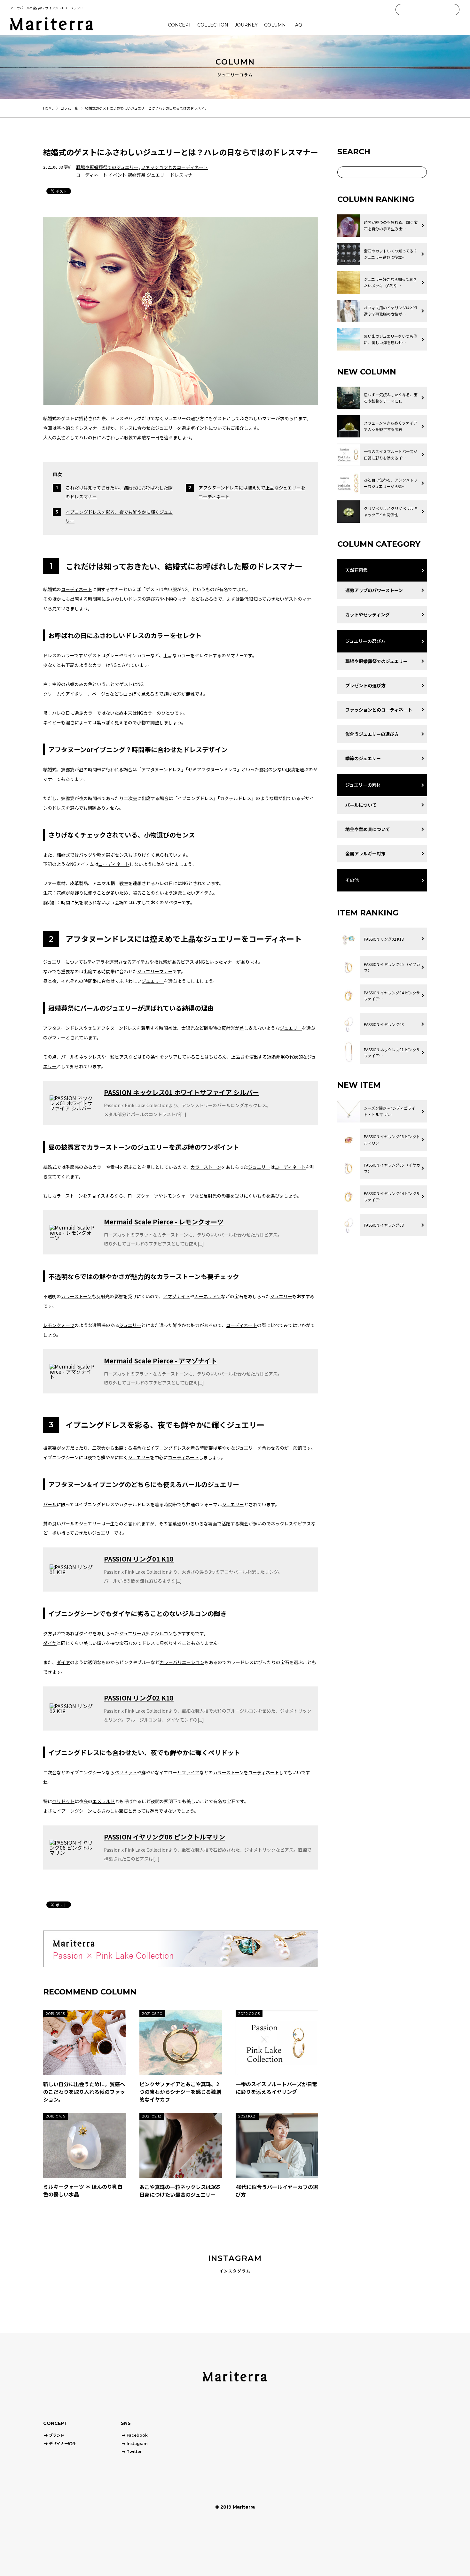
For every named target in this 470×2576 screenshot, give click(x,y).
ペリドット (126, 1772)
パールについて (361, 805)
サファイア (188, 1772)
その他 (352, 880)
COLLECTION (213, 25)
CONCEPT (179, 25)
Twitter (134, 2452)
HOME (48, 108)
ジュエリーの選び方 (365, 641)
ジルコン (164, 1633)
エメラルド (104, 1801)
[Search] (454, 10)
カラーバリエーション (182, 1662)
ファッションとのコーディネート (174, 167)
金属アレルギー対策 (365, 853)
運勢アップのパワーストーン (374, 590)
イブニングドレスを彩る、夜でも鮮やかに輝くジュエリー (119, 516)
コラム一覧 (69, 108)
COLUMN (275, 25)
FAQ (297, 25)
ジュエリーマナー (155, 971)
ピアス (187, 962)
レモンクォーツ (179, 1196)
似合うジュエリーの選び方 (372, 734)
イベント (117, 175)
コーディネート (92, 175)
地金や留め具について (368, 829)
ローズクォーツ (143, 1196)
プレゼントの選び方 (365, 685)
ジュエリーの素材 (363, 785)
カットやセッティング (368, 614)
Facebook (137, 2435)
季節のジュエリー (363, 758)
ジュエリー (158, 175)
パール (68, 1057)
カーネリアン (208, 1296)
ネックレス (282, 1523)
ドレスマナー (184, 175)
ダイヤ (50, 1643)
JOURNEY (246, 25)
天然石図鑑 (356, 570)
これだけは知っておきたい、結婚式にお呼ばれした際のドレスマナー (119, 492)
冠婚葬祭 (137, 175)
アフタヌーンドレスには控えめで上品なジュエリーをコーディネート (252, 492)
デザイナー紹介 (62, 2444)
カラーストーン (206, 1167)
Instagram (137, 2444)
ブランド (57, 2435)
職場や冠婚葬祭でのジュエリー (107, 167)
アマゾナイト (176, 1296)
